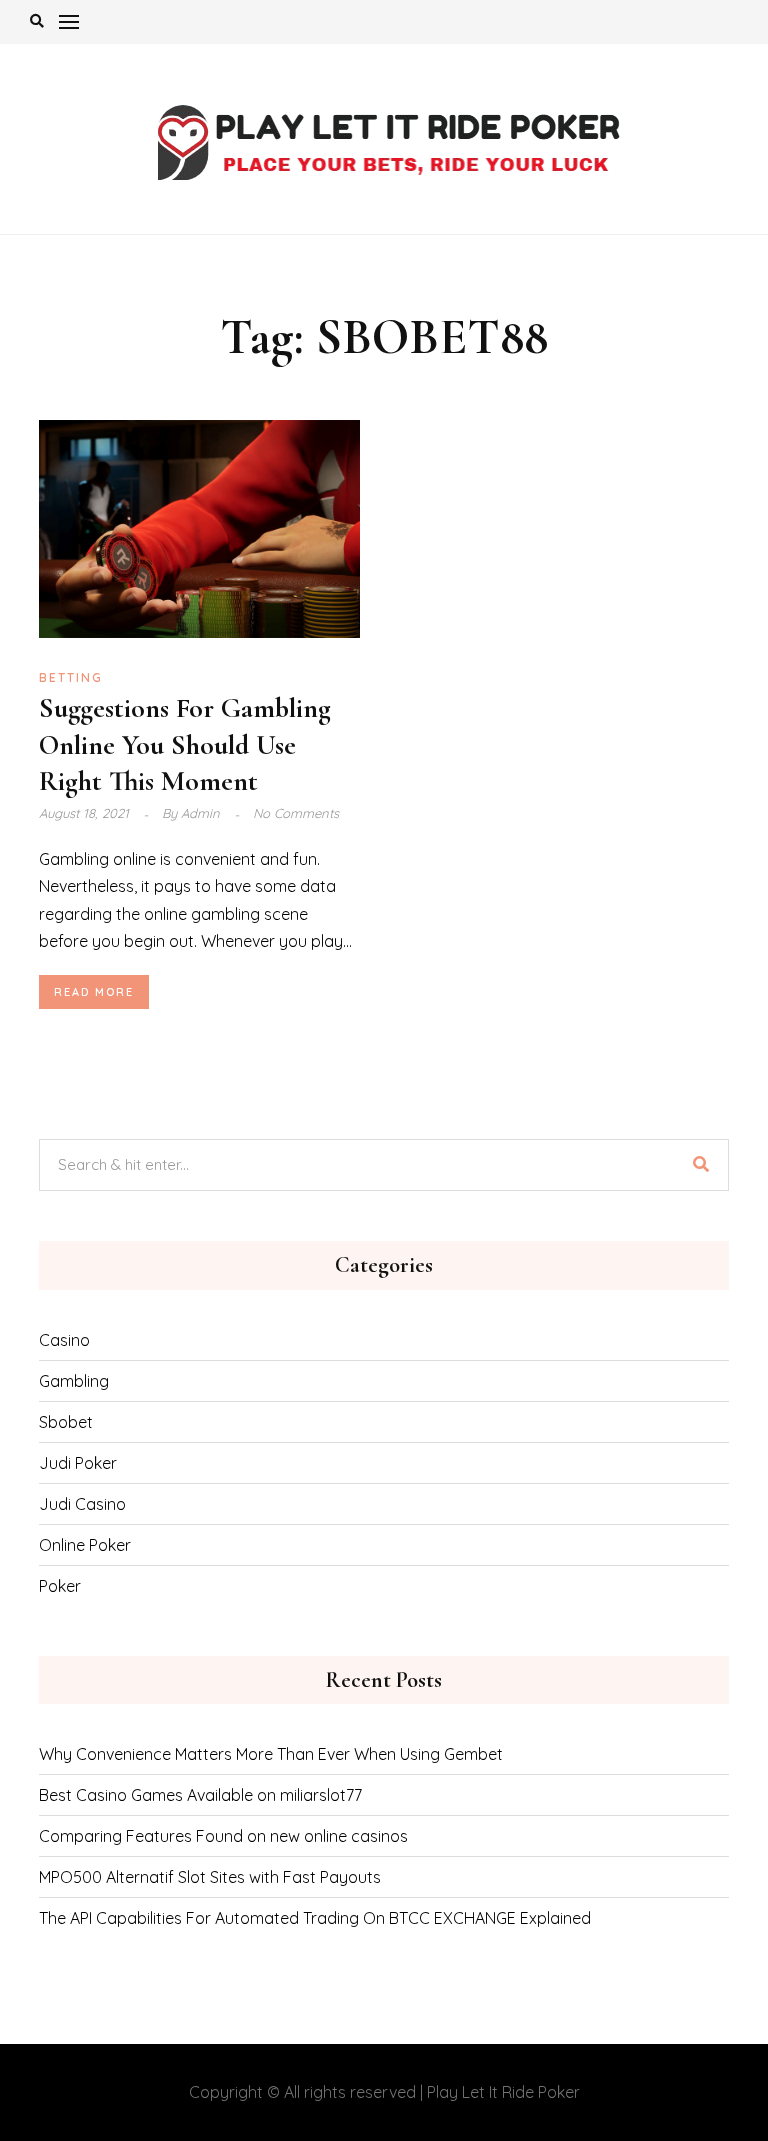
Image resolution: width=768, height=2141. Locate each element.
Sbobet (66, 1422)
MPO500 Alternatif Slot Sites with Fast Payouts (210, 1877)
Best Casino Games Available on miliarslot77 (200, 1795)
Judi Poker (78, 1463)
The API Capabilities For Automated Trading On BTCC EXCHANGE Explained (315, 1918)
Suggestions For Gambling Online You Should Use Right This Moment (185, 744)
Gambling (74, 1381)
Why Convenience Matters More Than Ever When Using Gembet (271, 1754)
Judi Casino (82, 1504)
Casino (64, 1340)
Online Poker (85, 1545)
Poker (60, 1586)
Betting (71, 677)
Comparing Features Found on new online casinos (223, 1836)
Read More (94, 992)
